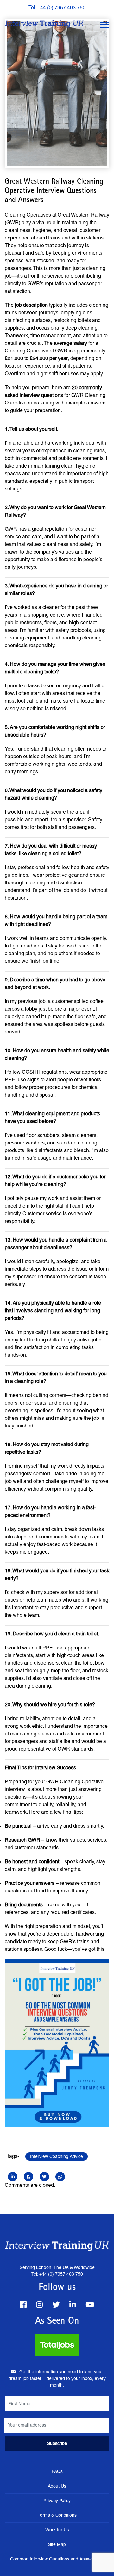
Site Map (57, 2544)
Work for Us (57, 2530)
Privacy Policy (57, 2501)
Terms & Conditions (57, 2515)
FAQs (57, 2471)
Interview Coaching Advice (57, 2156)
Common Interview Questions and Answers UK (57, 2559)
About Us (57, 2486)
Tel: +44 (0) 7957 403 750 (57, 7)
